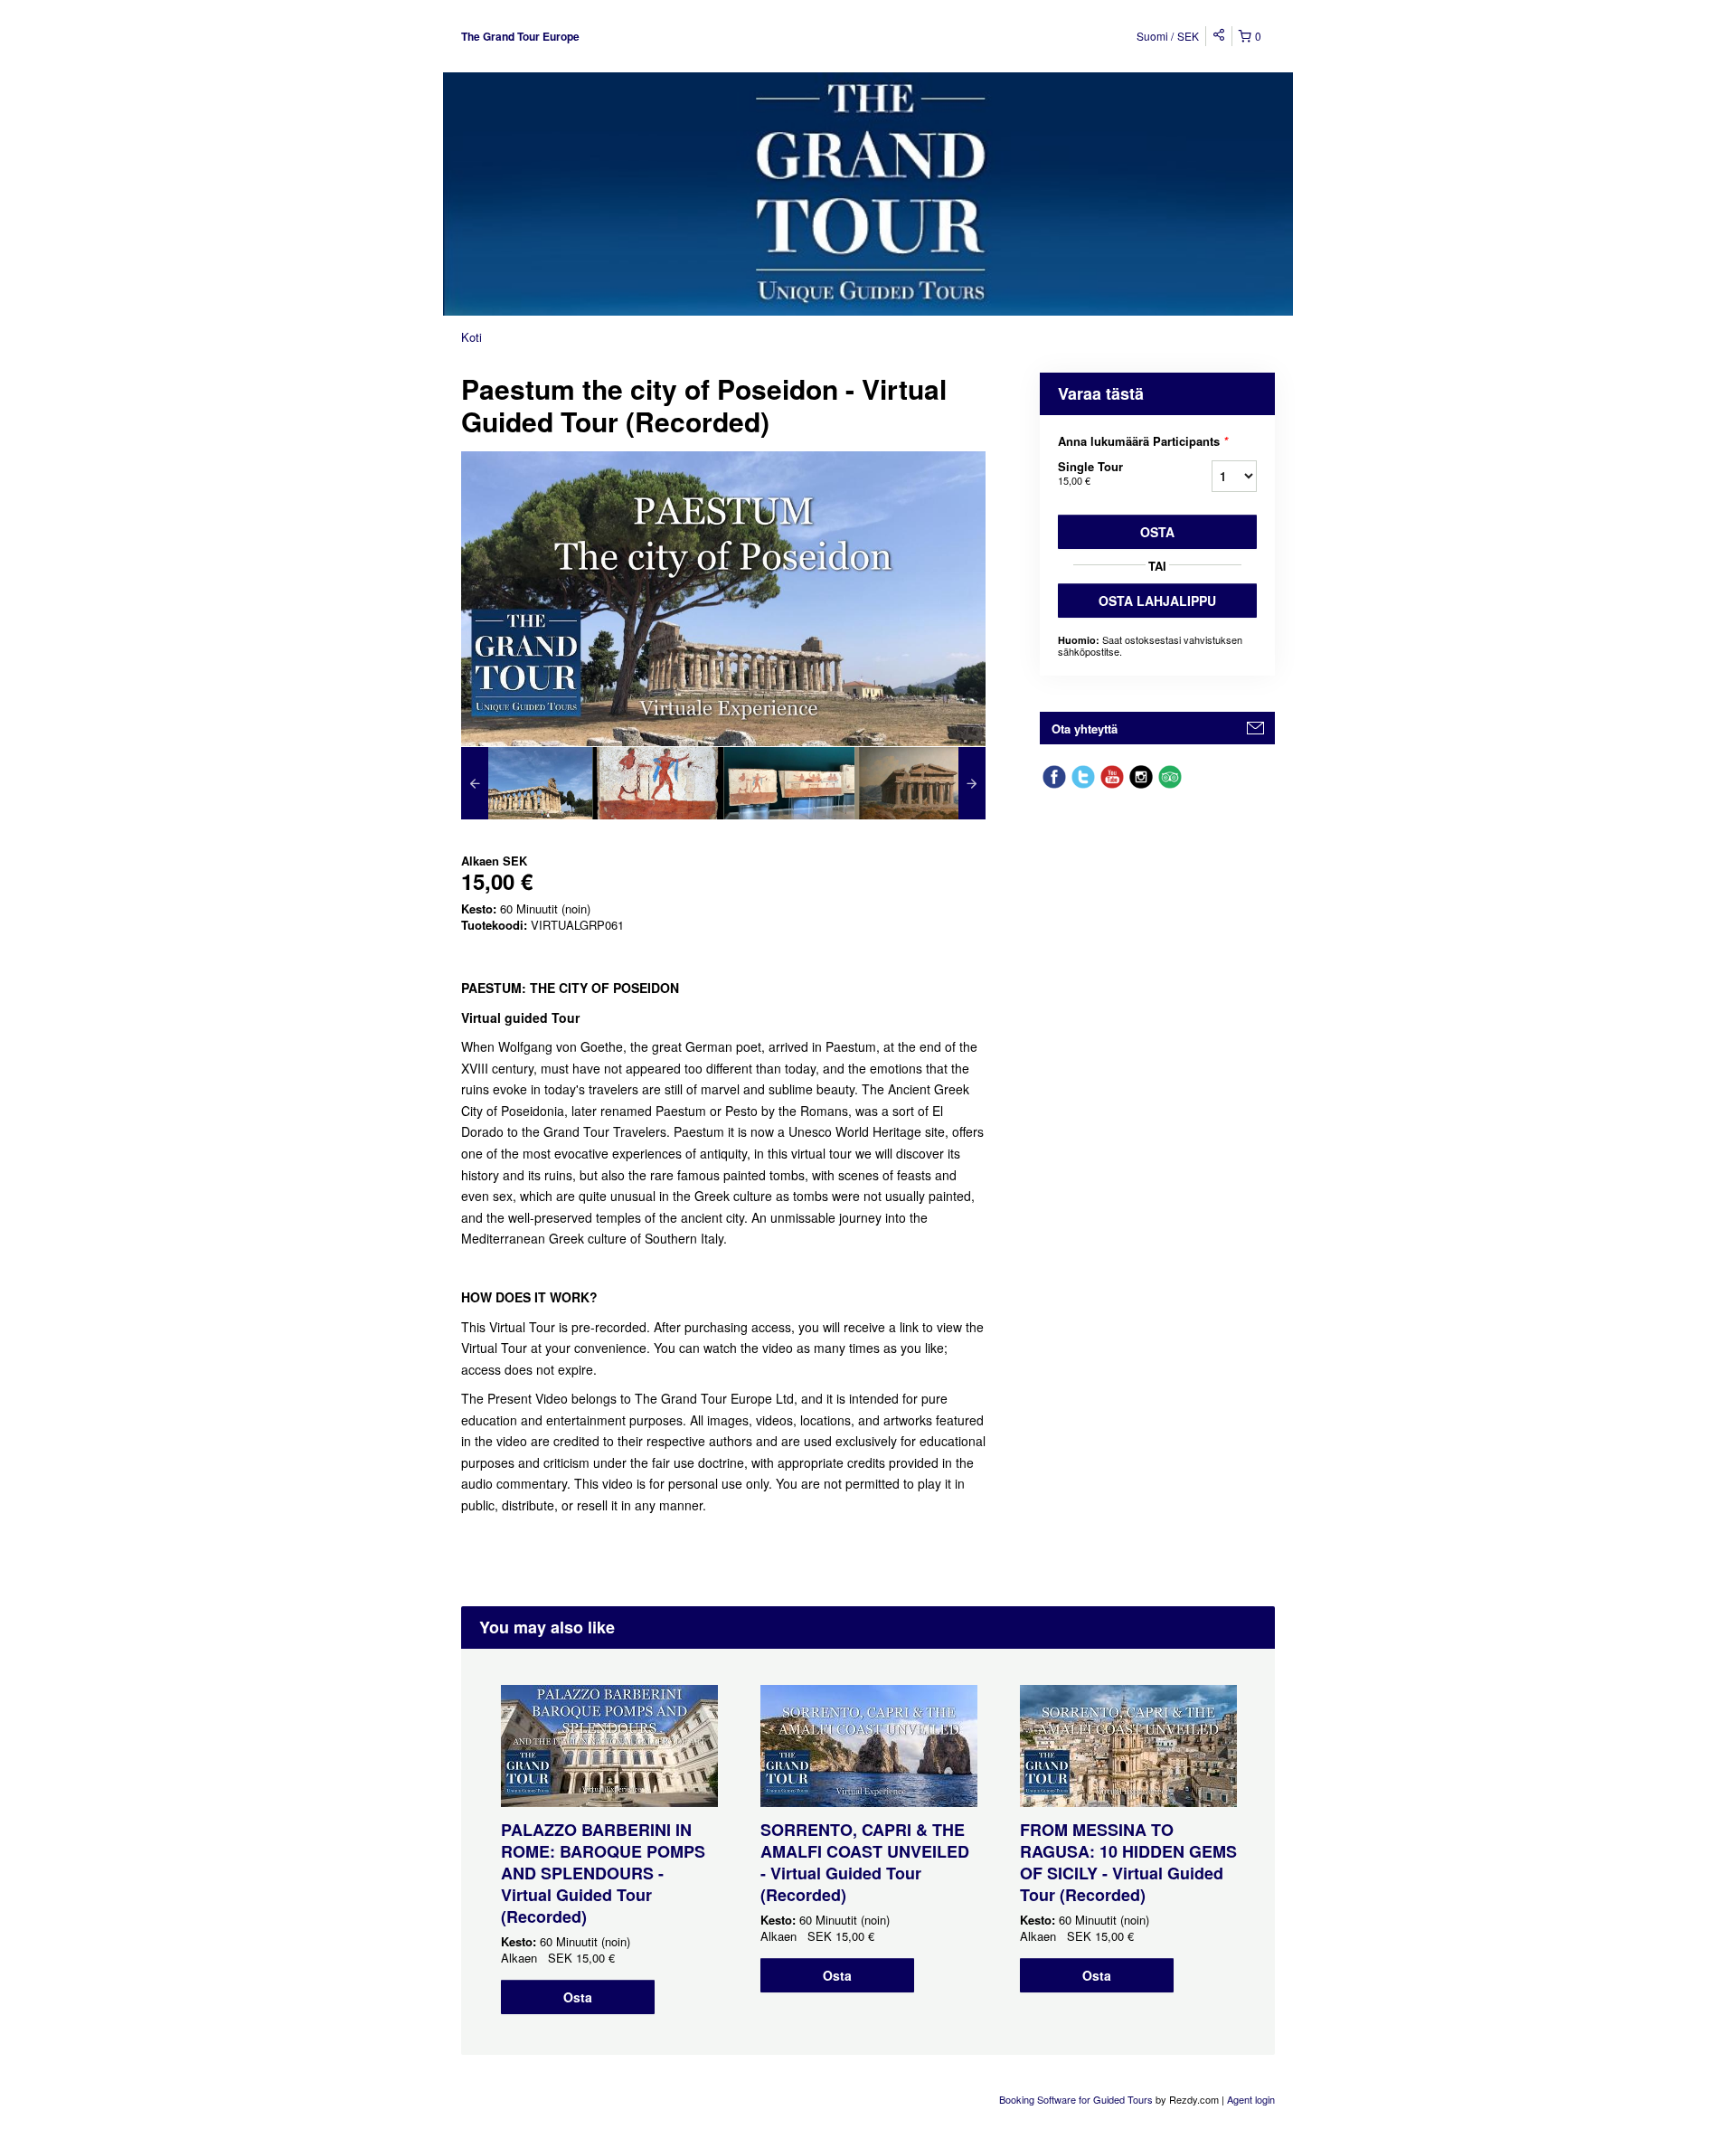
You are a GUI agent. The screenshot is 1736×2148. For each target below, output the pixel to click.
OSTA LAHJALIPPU (1157, 601)
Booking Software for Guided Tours (1077, 2099)
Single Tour (1090, 473)
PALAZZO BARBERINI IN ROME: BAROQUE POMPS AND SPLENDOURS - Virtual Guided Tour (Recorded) (603, 1873)
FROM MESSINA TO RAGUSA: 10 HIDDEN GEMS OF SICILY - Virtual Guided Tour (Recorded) (1128, 1862)
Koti (472, 337)
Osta (1157, 532)
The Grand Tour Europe (520, 36)
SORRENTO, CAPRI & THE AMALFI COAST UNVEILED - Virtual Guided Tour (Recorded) (865, 1862)
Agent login (1251, 2099)
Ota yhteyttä (1085, 729)
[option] (527, 783)
